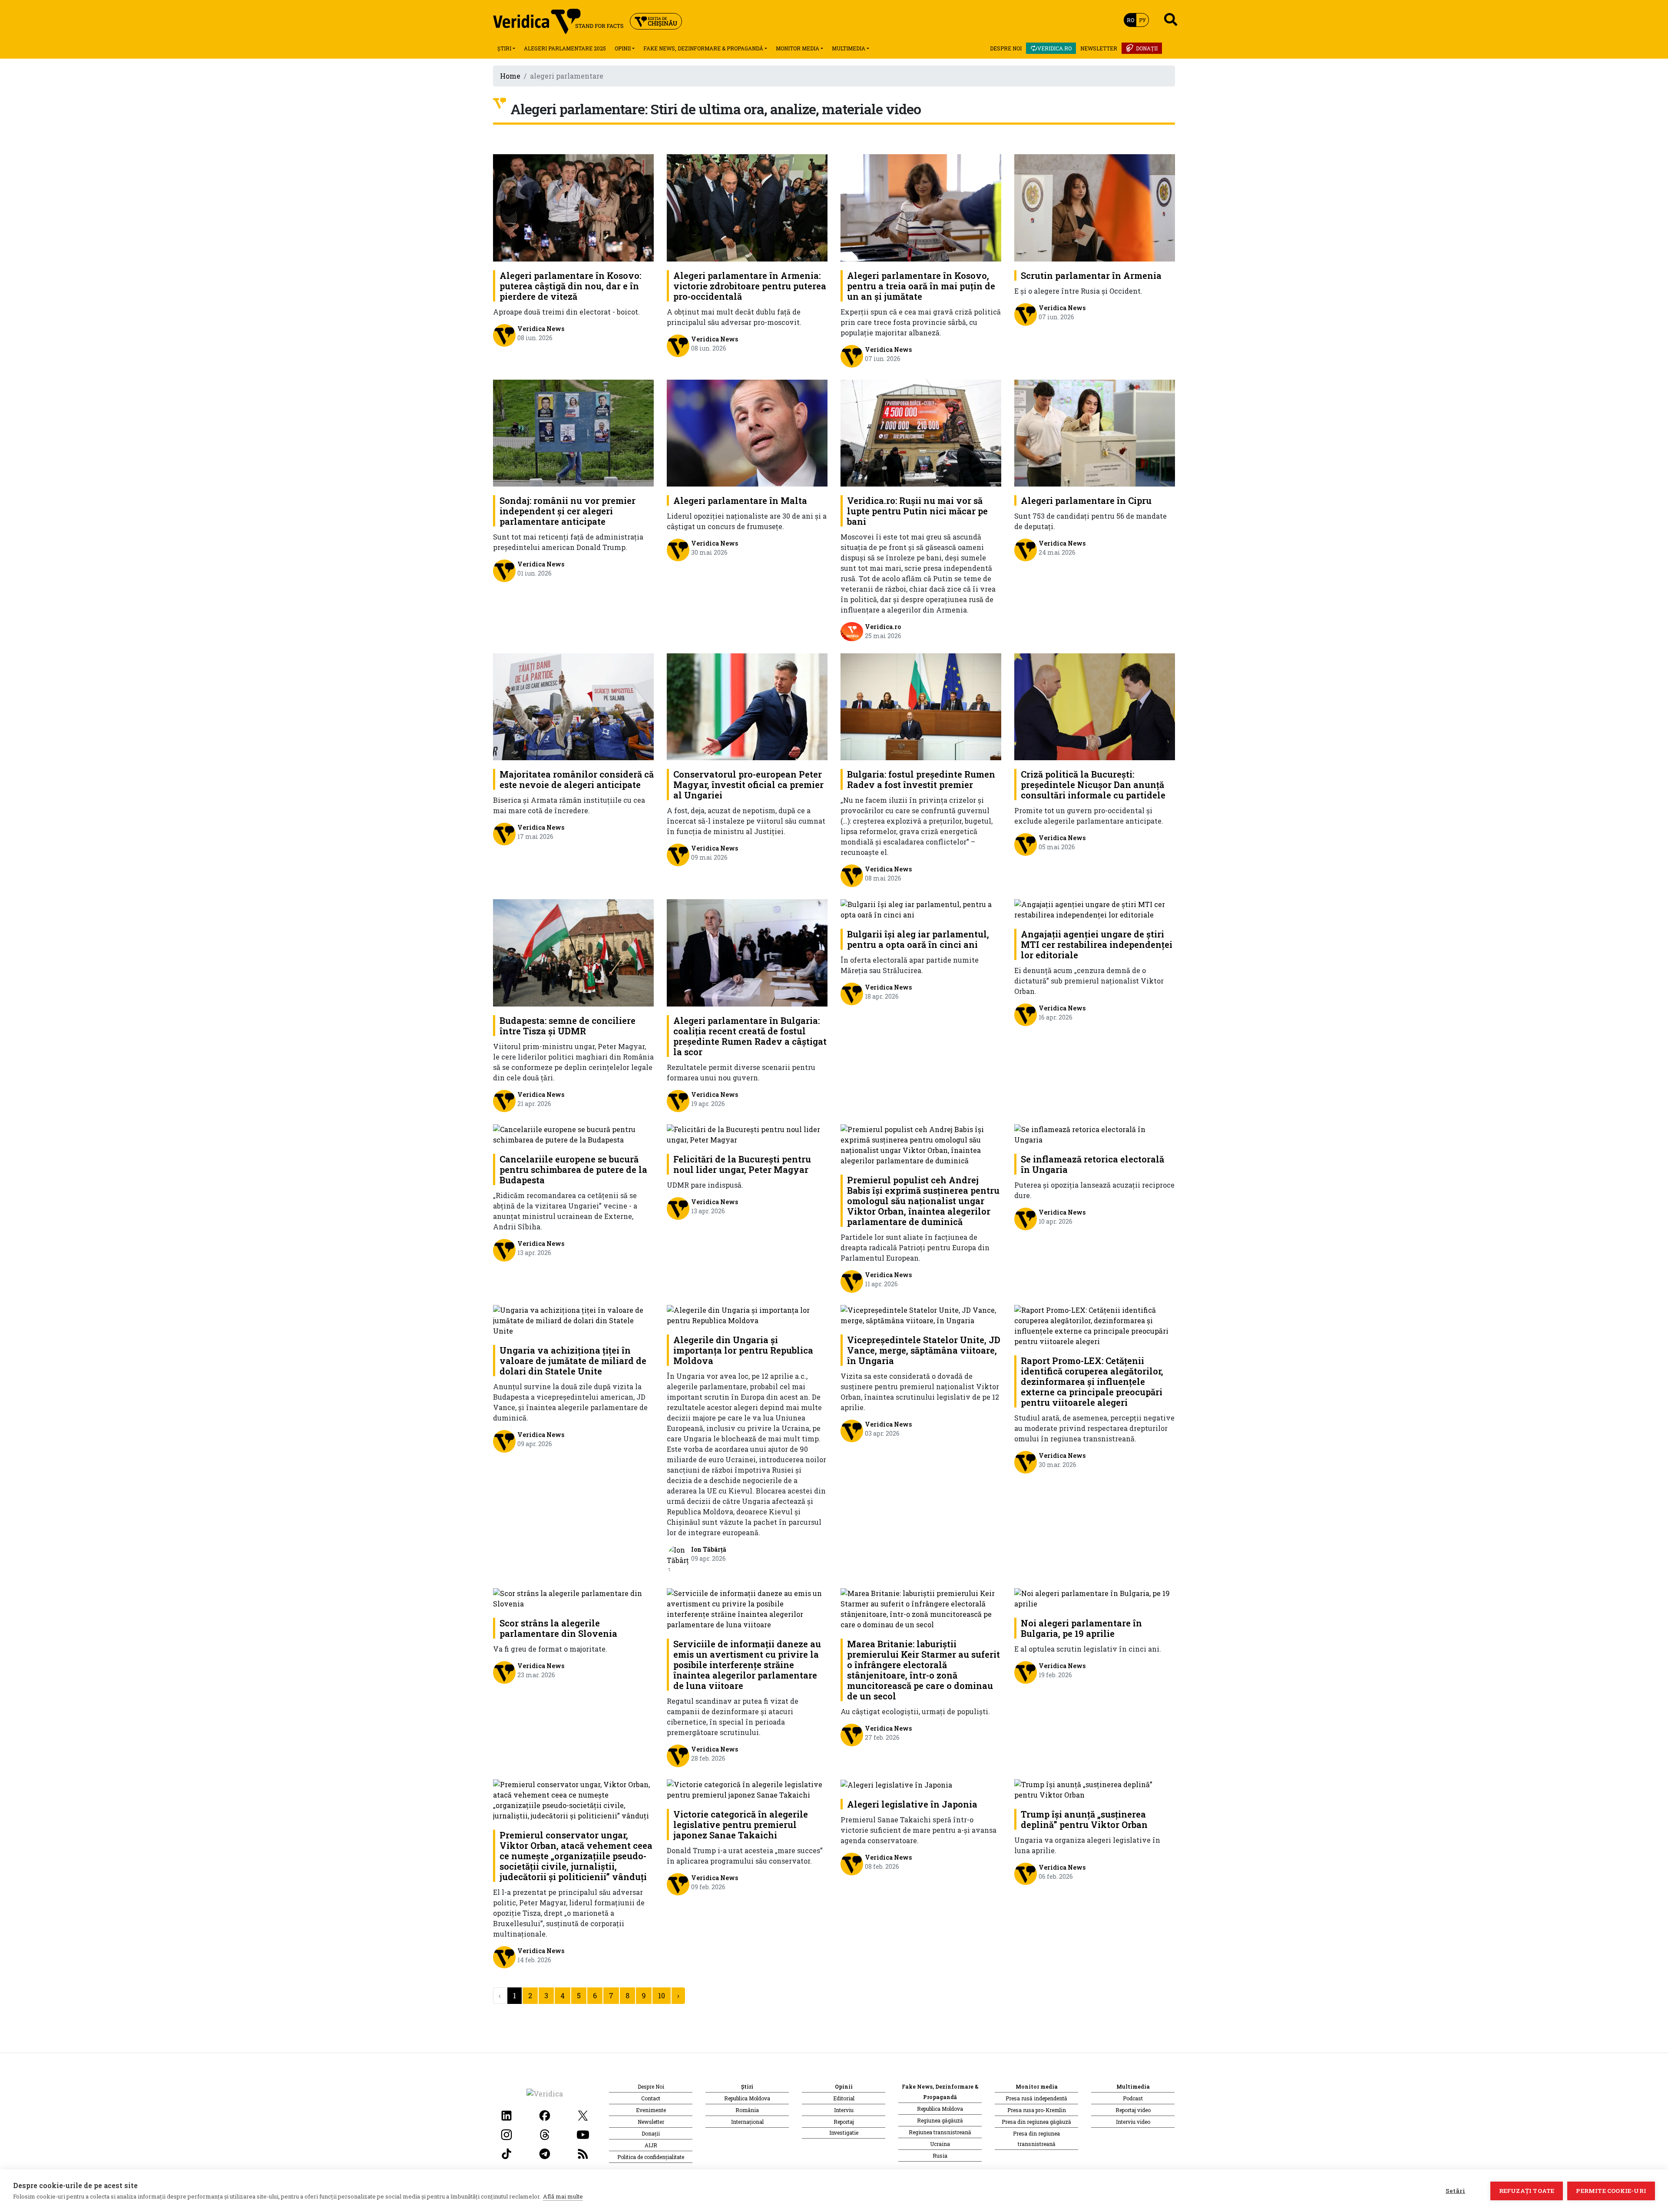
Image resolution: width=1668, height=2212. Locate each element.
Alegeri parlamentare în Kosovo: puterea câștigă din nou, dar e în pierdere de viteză (570, 286)
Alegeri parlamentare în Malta (740, 500)
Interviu (844, 2110)
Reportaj (844, 2122)
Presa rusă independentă (1036, 2098)
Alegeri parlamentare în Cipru (1086, 500)
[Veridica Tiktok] (506, 2153)
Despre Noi (1006, 48)
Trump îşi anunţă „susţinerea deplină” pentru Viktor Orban (1084, 1819)
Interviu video (1133, 2122)
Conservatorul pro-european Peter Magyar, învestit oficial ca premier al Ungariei (748, 785)
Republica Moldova (747, 2098)
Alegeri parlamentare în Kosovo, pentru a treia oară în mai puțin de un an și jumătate (921, 286)
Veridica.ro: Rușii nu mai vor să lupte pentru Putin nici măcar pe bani (917, 511)
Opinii (623, 48)
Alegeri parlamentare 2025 (565, 48)
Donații (1147, 48)
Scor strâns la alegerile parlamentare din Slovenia (558, 1628)
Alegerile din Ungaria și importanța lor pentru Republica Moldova (743, 1350)
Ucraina (940, 2144)
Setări (1455, 2191)
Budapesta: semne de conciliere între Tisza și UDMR (568, 1026)
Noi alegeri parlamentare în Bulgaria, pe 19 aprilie (1081, 1628)
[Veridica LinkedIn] (506, 2114)
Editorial (844, 2098)
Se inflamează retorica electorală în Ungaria (1092, 1164)
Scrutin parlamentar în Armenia (1091, 275)
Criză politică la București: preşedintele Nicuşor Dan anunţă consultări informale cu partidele (1093, 785)
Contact (651, 2098)
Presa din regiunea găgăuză (1036, 2122)
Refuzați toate (1527, 2191)
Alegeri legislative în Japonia (912, 1804)
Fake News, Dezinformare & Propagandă (703, 48)
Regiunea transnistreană (940, 2132)
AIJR (651, 2145)
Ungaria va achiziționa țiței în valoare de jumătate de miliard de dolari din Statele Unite (573, 1361)
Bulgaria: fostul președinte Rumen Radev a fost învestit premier (921, 779)
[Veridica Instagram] (506, 2134)
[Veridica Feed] (583, 2153)
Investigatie (844, 2133)
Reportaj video (1133, 2110)
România (747, 2110)
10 (662, 1995)
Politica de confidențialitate (651, 2157)
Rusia (940, 2156)
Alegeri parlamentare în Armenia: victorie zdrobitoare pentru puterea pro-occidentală (750, 286)
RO (1130, 20)
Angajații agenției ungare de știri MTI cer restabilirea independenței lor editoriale (1097, 944)
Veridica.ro (1054, 48)
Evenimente (651, 2110)
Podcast (1133, 2098)
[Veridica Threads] (545, 2134)
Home (510, 76)
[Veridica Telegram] (545, 2153)
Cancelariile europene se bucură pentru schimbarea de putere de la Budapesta (573, 1169)
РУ (1142, 20)
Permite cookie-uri (1611, 2191)
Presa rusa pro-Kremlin (1037, 2110)
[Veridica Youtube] (583, 2134)
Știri (504, 48)
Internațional (747, 2122)
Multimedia (849, 48)
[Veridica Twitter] (583, 2114)
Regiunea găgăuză (940, 2120)
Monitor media (798, 48)
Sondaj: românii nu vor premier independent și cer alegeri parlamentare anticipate (568, 511)
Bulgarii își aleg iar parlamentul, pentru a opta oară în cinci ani (918, 939)
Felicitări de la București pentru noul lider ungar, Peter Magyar (742, 1164)
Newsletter (1099, 48)
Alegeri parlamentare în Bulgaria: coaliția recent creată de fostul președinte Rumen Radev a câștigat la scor (750, 1036)
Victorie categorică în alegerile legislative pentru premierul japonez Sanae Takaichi (741, 1825)
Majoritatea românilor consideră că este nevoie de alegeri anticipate (577, 779)
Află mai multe (563, 2196)
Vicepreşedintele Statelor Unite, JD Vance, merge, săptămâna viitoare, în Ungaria (924, 1350)
